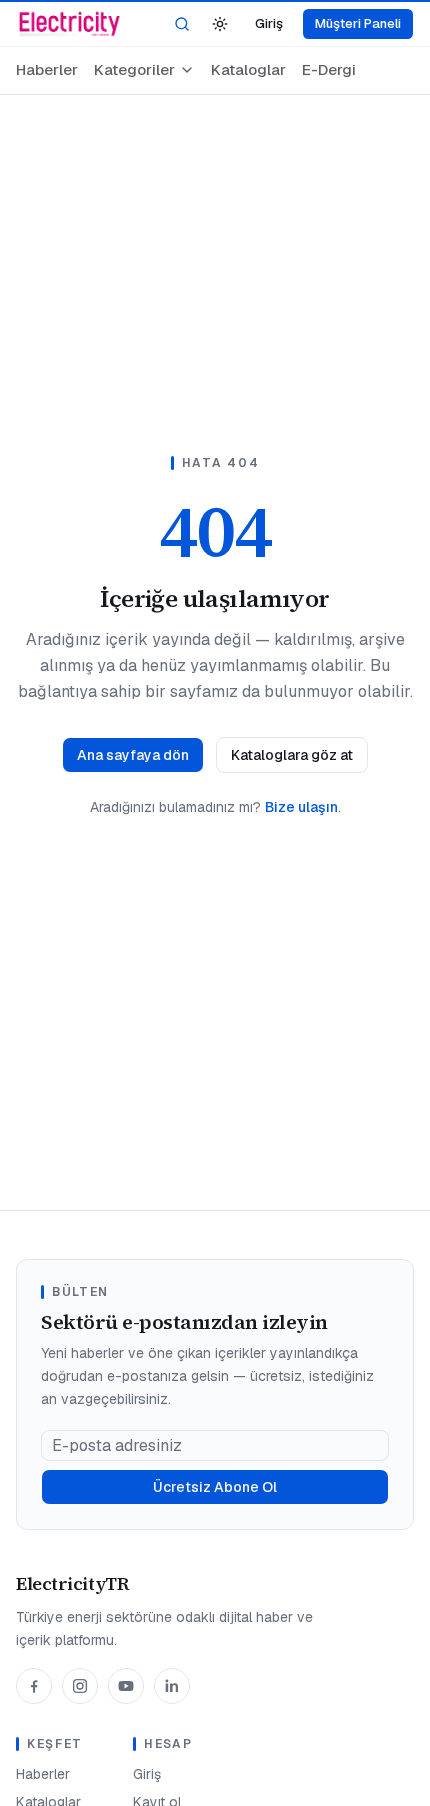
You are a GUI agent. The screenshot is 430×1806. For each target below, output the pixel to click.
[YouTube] (126, 1686)
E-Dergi (329, 69)
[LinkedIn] (172, 1686)
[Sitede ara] (182, 24)
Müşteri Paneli (358, 23)
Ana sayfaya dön (133, 755)
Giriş (269, 23)
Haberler (47, 69)
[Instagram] (80, 1686)
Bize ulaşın (301, 807)
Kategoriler (134, 69)
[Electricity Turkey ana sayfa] (69, 24)
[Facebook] (34, 1686)
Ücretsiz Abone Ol (215, 1487)
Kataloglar (248, 69)
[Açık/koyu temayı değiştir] (220, 24)
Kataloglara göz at (292, 755)
